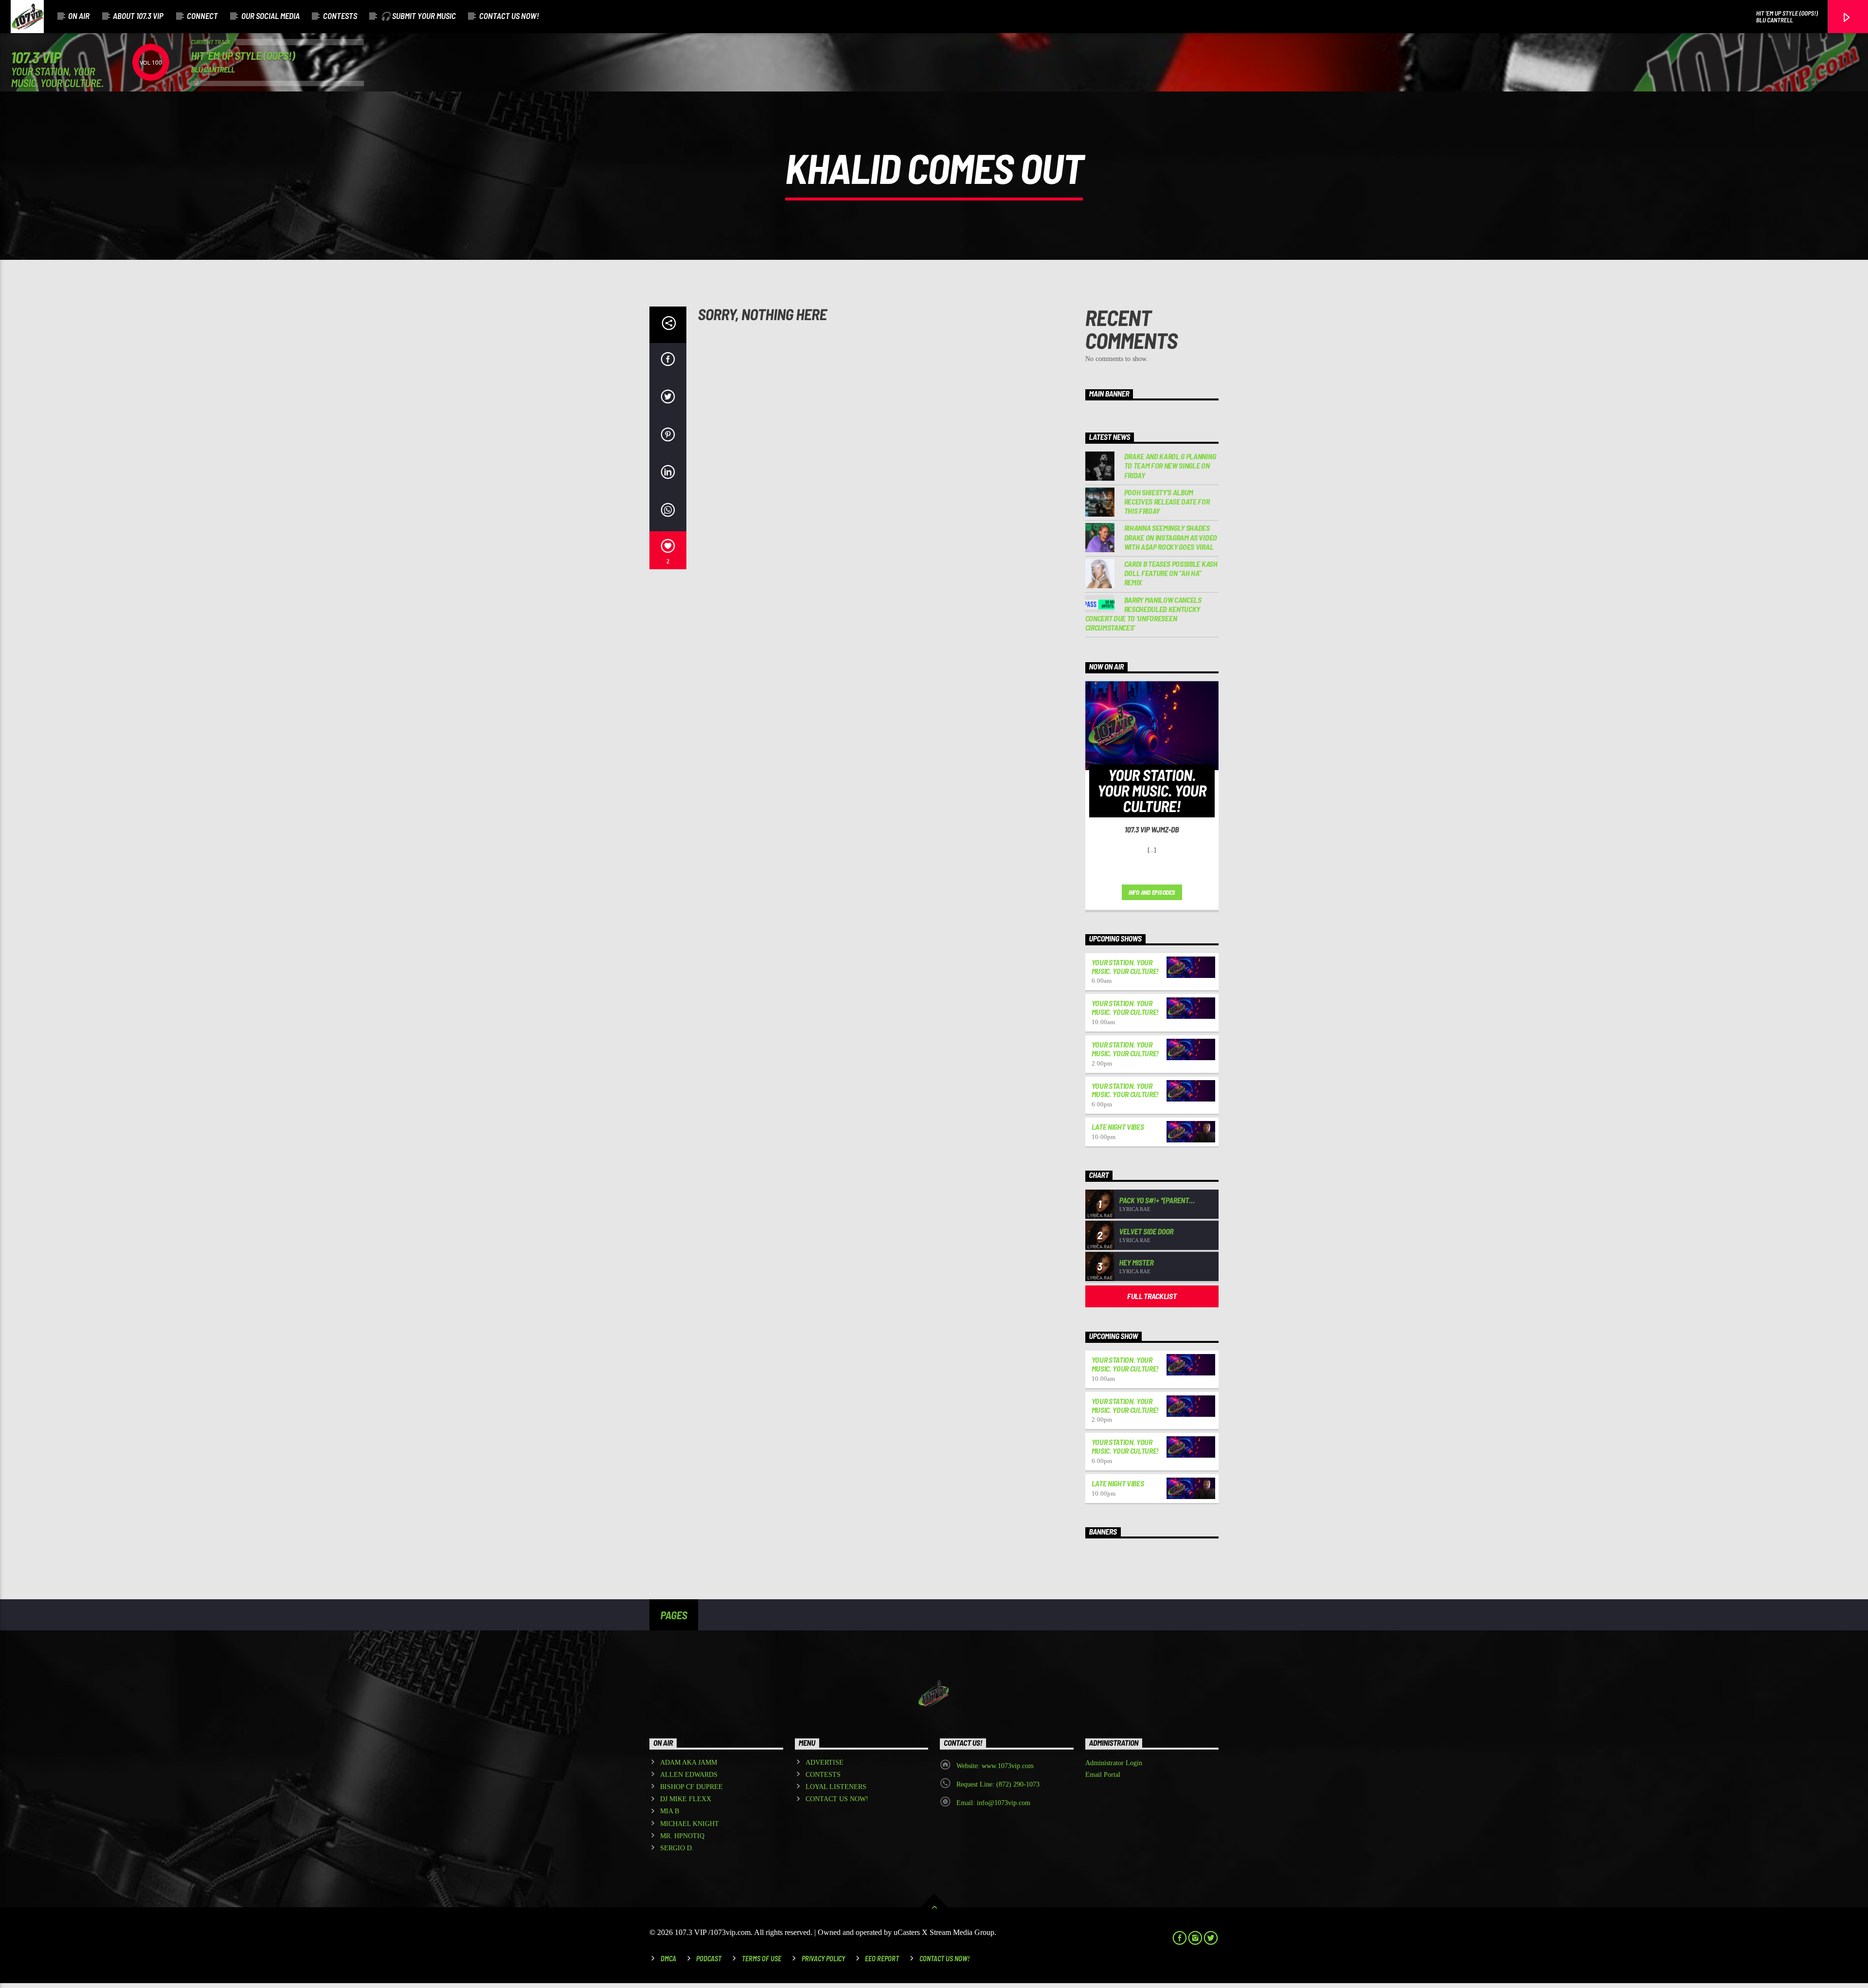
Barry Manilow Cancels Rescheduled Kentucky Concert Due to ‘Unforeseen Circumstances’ (1143, 614)
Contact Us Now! (944, 1959)
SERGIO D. (677, 1848)
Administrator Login (1114, 1763)
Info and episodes (1152, 892)
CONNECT (202, 16)
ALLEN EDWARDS (689, 1775)
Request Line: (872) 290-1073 (998, 1784)
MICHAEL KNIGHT (690, 1824)
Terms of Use (762, 1959)
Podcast (709, 1959)
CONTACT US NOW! (509, 16)
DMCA (668, 1959)
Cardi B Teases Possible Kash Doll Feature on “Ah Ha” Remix (1171, 573)
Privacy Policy (823, 1959)
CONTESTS (340, 16)
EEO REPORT (882, 1959)
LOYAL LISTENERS (836, 1787)
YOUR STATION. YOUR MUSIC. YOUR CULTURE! (1125, 967)
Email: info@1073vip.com (993, 1803)
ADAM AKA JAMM (689, 1762)
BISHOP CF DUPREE (692, 1787)
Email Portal (1103, 1775)
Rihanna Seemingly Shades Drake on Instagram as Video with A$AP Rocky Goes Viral (1171, 537)
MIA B (670, 1811)
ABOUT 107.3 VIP (138, 16)
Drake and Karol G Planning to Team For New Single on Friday (1170, 465)
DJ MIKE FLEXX (686, 1799)
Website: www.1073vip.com (995, 1766)
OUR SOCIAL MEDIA (270, 16)
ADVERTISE (825, 1762)
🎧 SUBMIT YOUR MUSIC (418, 16)
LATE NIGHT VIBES (1118, 1127)
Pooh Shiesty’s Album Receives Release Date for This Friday (1167, 501)
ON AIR (79, 16)
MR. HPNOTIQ (682, 1836)
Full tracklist (1152, 1296)
